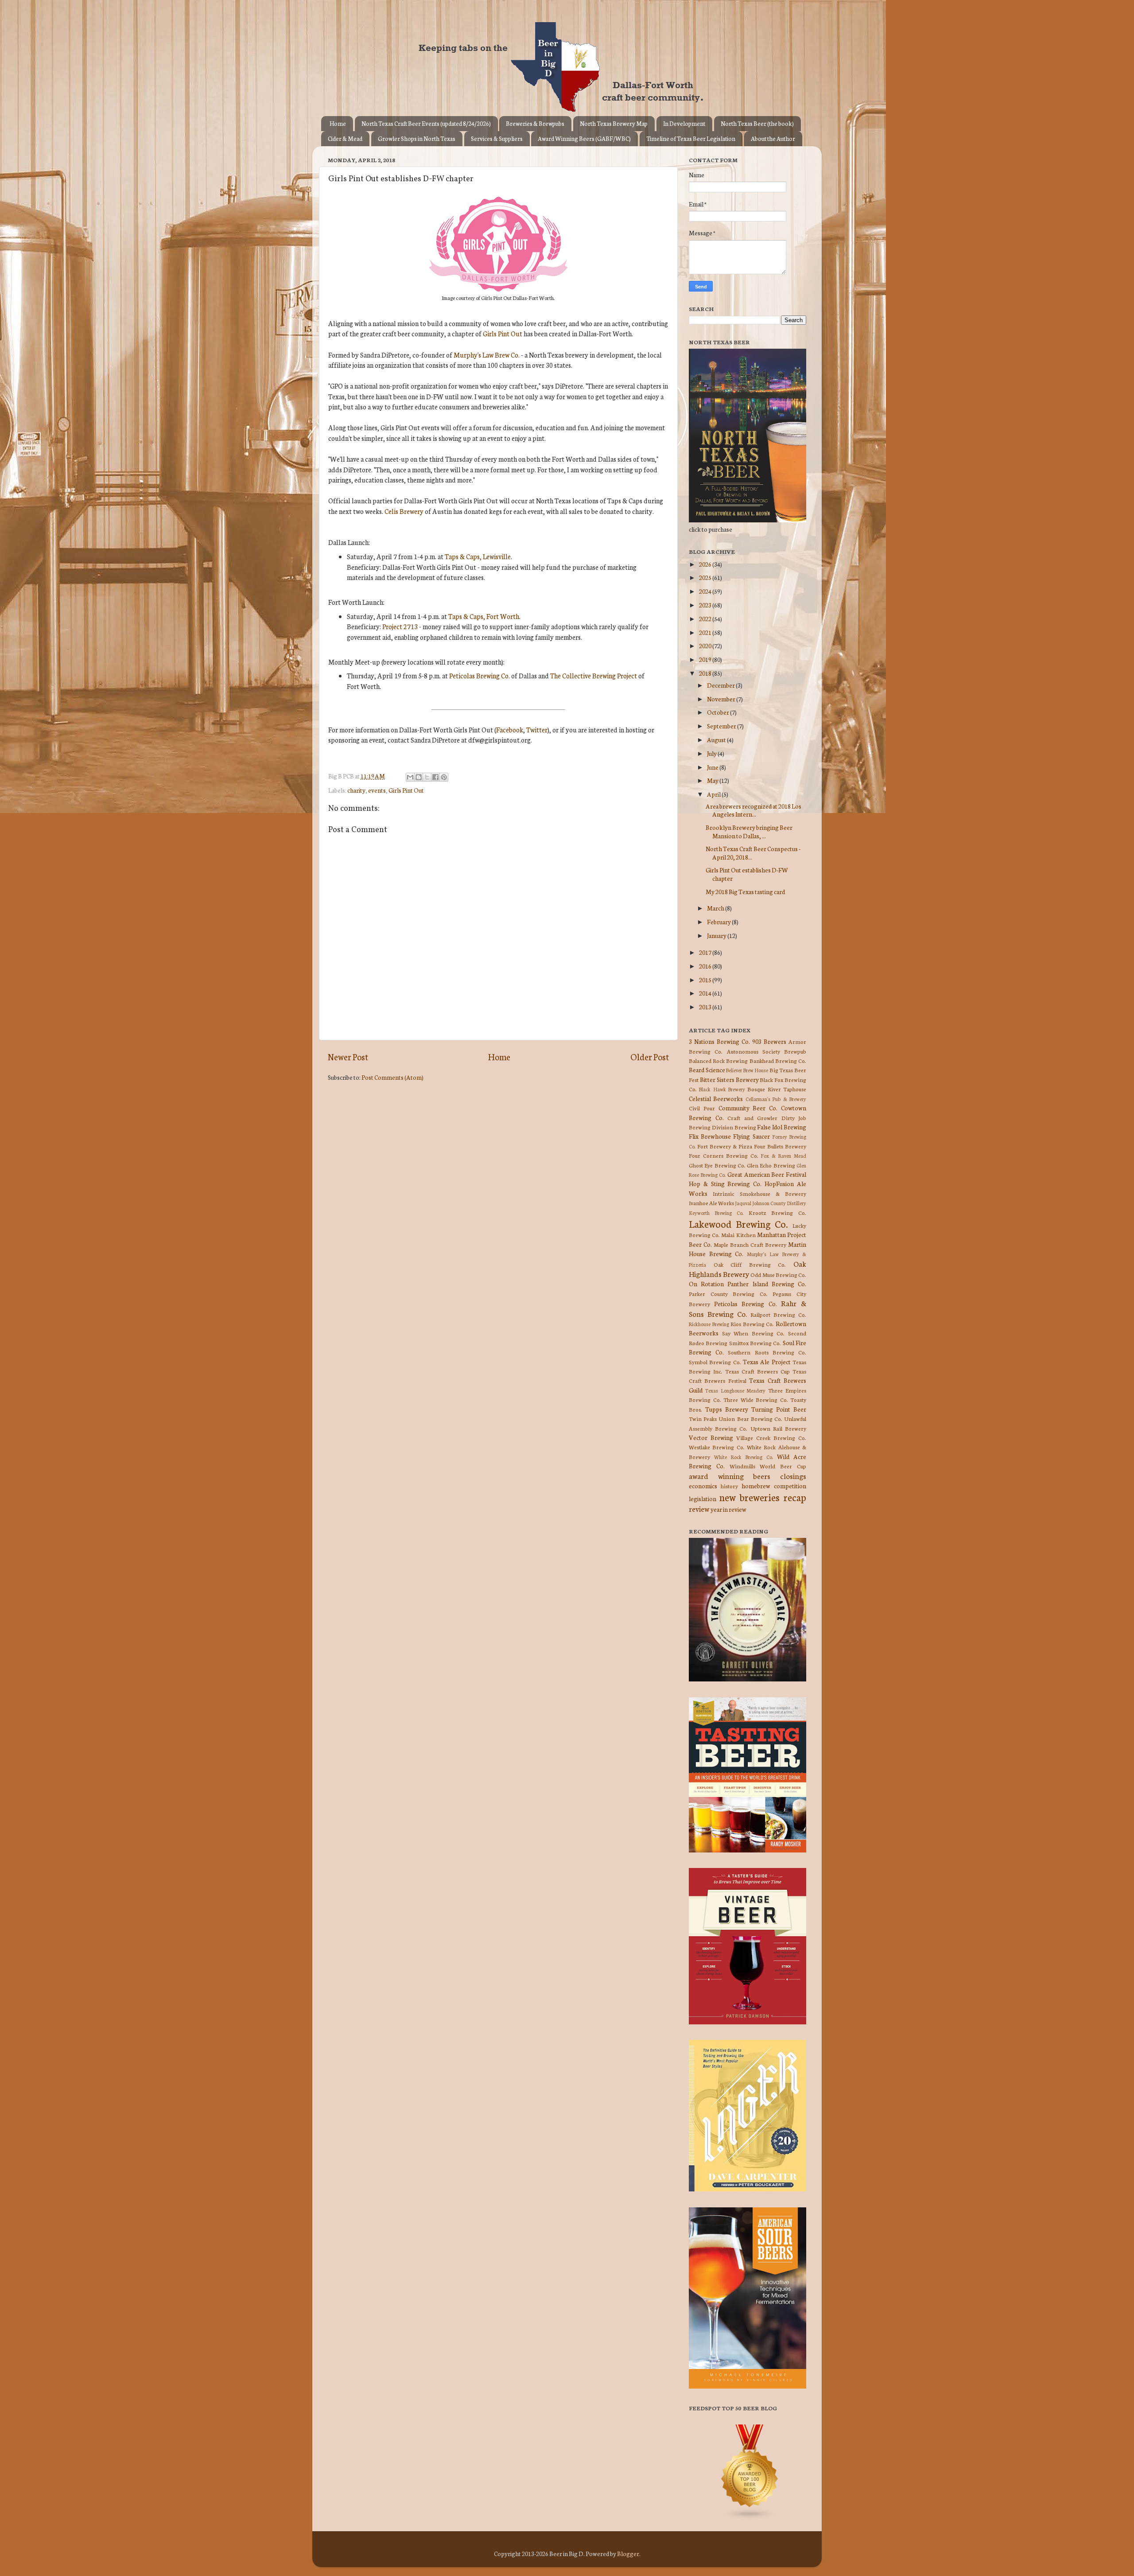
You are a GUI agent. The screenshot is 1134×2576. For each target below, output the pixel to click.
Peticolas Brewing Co (479, 675)
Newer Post (348, 1056)
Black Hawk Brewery (722, 1089)
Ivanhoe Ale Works (711, 1203)
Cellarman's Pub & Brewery (776, 1099)
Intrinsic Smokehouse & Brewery (759, 1193)
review (699, 1508)
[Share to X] (427, 777)
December (721, 685)
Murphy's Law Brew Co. (487, 355)
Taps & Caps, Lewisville (478, 556)
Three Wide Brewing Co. (756, 1399)
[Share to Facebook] (435, 777)
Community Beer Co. (748, 1108)
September (722, 726)
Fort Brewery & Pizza (725, 1146)
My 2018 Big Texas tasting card (745, 891)
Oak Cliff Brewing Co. (750, 1264)
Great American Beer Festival (767, 1174)
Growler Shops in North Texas (417, 138)
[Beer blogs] (737, 2518)
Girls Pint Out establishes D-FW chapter (747, 874)
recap (795, 1497)
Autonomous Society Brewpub (767, 1051)
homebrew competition (774, 1486)
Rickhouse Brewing (709, 1324)
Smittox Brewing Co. (755, 1343)
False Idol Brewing (782, 1127)
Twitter (537, 730)
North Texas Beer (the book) (757, 123)
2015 (706, 980)
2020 (706, 646)
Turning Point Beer (779, 1409)
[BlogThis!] (419, 777)
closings (793, 1476)
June (713, 767)
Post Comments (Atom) (392, 1077)
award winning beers (730, 1476)
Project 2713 (400, 626)
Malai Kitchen (738, 1235)
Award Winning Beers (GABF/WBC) (584, 138)
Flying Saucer (751, 1136)
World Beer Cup (783, 1466)
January (717, 935)
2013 (706, 1007)
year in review (728, 1509)
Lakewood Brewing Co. (738, 1224)
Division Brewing (734, 1127)
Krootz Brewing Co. (777, 1212)
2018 (706, 673)
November (722, 699)
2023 (706, 605)
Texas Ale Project (767, 1362)
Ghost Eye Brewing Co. (717, 1165)
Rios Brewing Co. (752, 1324)
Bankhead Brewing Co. (778, 1060)
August (717, 739)
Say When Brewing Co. (753, 1333)
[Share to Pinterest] (444, 777)
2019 (706, 659)
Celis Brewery (404, 511)
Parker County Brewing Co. (728, 1294)
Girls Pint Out (503, 333)
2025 (706, 577)
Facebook (510, 730)
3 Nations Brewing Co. (719, 1041)
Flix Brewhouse (710, 1136)
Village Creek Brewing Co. (771, 1438)
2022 (706, 619)
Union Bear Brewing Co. (750, 1418)
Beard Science (707, 1070)
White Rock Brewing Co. (744, 1457)
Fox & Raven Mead (783, 1156)
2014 (706, 993)
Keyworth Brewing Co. (716, 1213)
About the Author (773, 138)
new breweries (750, 1497)
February (719, 922)
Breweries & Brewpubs (535, 123)
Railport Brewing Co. (778, 1314)
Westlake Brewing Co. (717, 1447)
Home (338, 123)
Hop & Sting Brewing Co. (725, 1183)
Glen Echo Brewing (771, 1165)
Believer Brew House (747, 1070)
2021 (706, 632)
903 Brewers (769, 1041)
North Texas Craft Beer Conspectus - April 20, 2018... (753, 852)
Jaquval (743, 1203)
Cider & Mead (345, 138)
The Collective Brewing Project (594, 675)
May (713, 780)
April (714, 794)
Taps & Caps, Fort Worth (484, 616)
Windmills (742, 1466)
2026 (706, 564)
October (718, 712)
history (729, 1486)
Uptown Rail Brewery (778, 1428)
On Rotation (706, 1284)
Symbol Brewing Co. (715, 1362)
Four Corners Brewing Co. (724, 1155)
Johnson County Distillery (779, 1203)
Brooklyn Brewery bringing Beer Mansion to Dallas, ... (749, 831)
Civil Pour (702, 1108)
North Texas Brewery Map (614, 123)
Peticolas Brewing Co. (745, 1304)
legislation (703, 1498)
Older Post (650, 1056)
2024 (706, 591)
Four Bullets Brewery (780, 1146)
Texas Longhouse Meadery (736, 1390)
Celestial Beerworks (716, 1098)
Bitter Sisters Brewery (729, 1079)
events (377, 790)
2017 (706, 952)
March (716, 908)
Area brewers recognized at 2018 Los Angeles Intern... (753, 810)
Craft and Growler (752, 1118)
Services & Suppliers (497, 138)
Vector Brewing (711, 1437)
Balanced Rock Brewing (718, 1060)
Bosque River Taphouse (777, 1089)
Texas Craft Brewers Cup (757, 1371)
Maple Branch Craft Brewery (750, 1244)
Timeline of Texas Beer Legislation (691, 138)
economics (703, 1486)
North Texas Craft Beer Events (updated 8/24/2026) (426, 123)
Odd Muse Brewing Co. (778, 1274)
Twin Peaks (703, 1418)
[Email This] (410, 777)
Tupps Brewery (727, 1409)
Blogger (628, 2553)
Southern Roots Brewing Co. (767, 1352)
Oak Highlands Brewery (748, 1269)
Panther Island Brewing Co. (767, 1284)
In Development (684, 123)
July (712, 753)
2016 (706, 966)
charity (356, 790)
